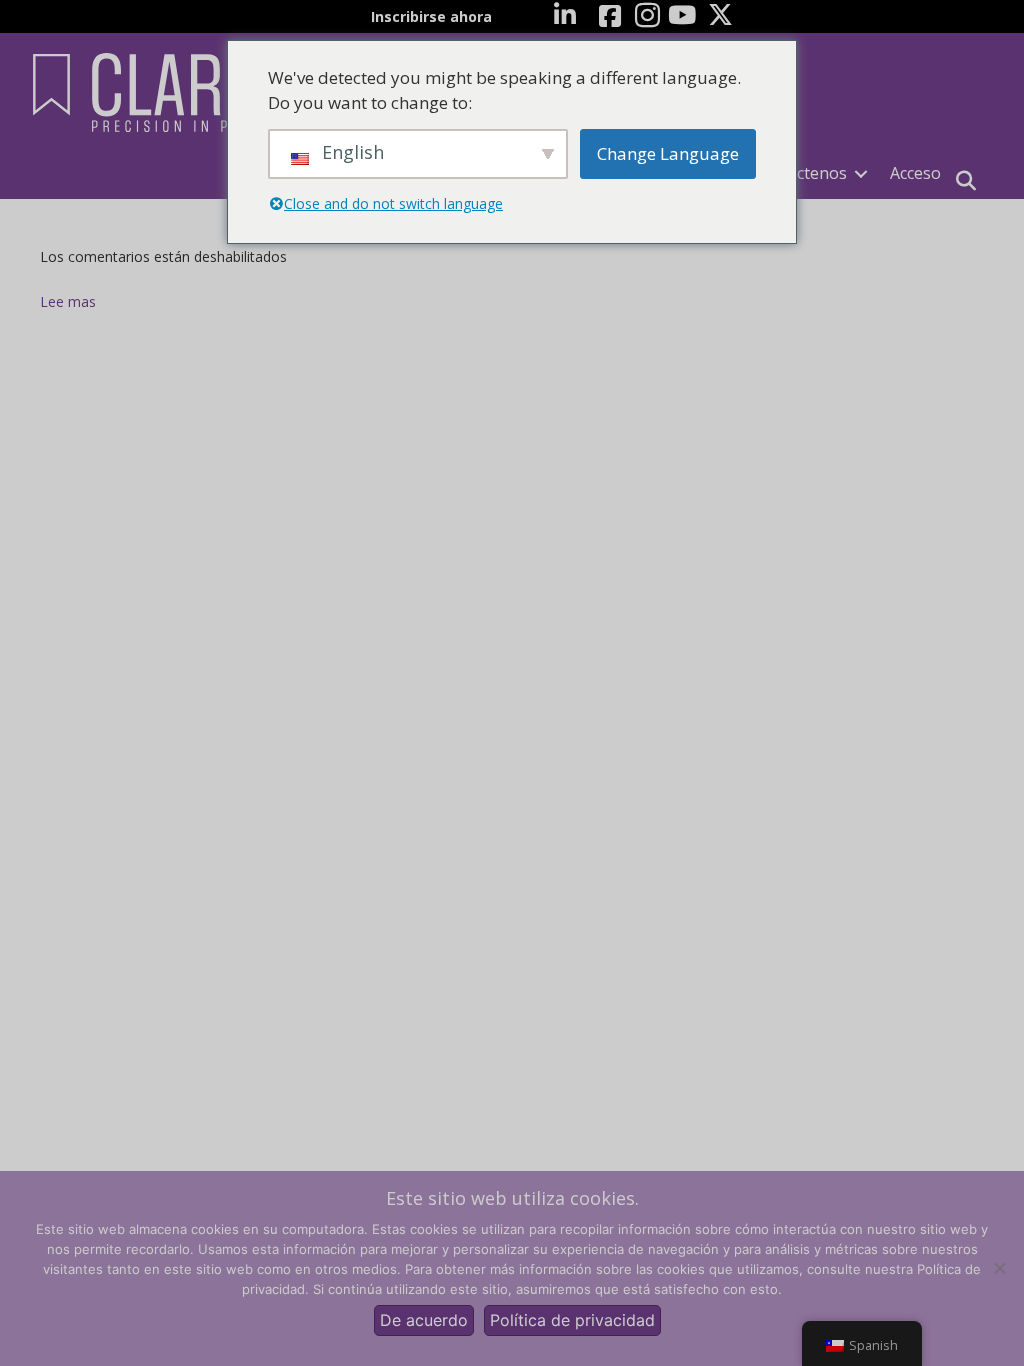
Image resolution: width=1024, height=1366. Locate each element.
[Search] (966, 181)
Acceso (915, 173)
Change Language (668, 153)
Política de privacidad (572, 1320)
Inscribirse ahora (431, 16)
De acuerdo (424, 1320)
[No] (999, 1268)
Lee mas (68, 301)
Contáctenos (799, 173)
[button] (861, 173)
